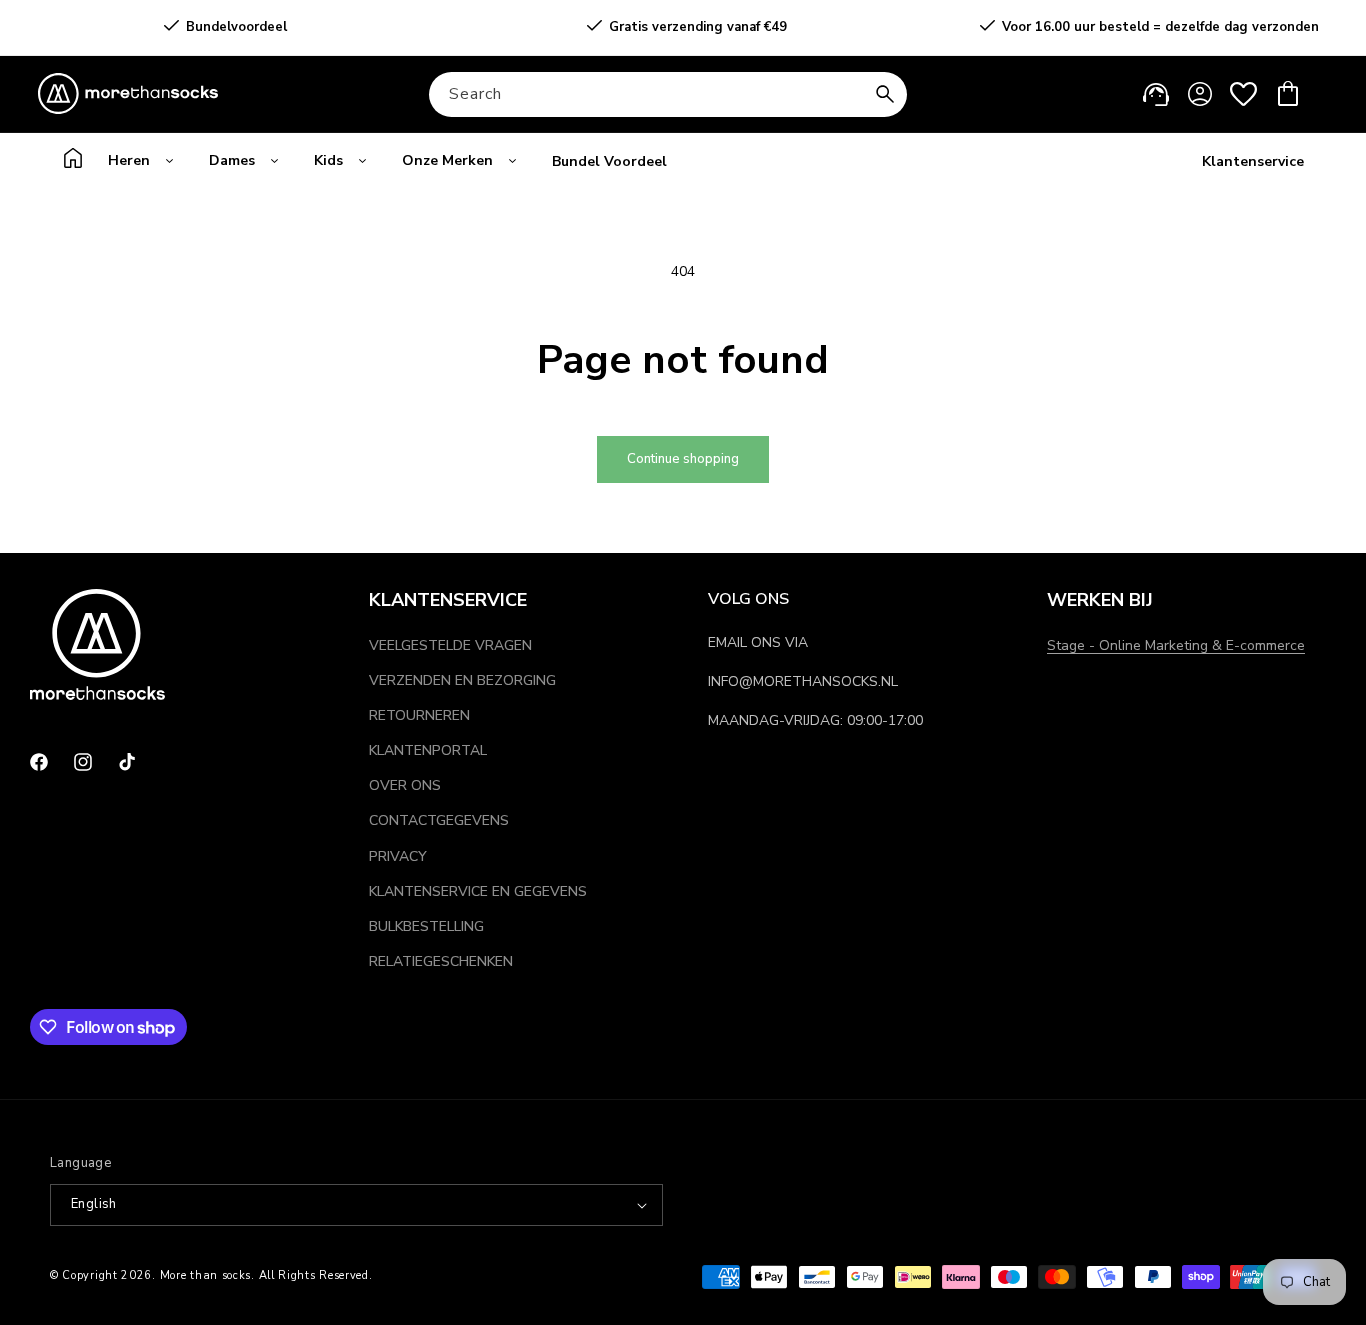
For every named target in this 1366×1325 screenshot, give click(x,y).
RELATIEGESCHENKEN (441, 961)
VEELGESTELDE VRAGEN (450, 645)
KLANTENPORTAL (428, 750)
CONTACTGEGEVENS (439, 820)
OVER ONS (405, 785)
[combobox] (668, 94)
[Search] (885, 94)
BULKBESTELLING (426, 926)
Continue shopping (683, 459)
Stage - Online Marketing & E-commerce (1176, 645)
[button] (1288, 94)
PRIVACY (398, 856)
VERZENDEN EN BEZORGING (462, 680)
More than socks (206, 1275)
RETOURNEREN (419, 715)
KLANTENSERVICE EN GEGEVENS (478, 891)
